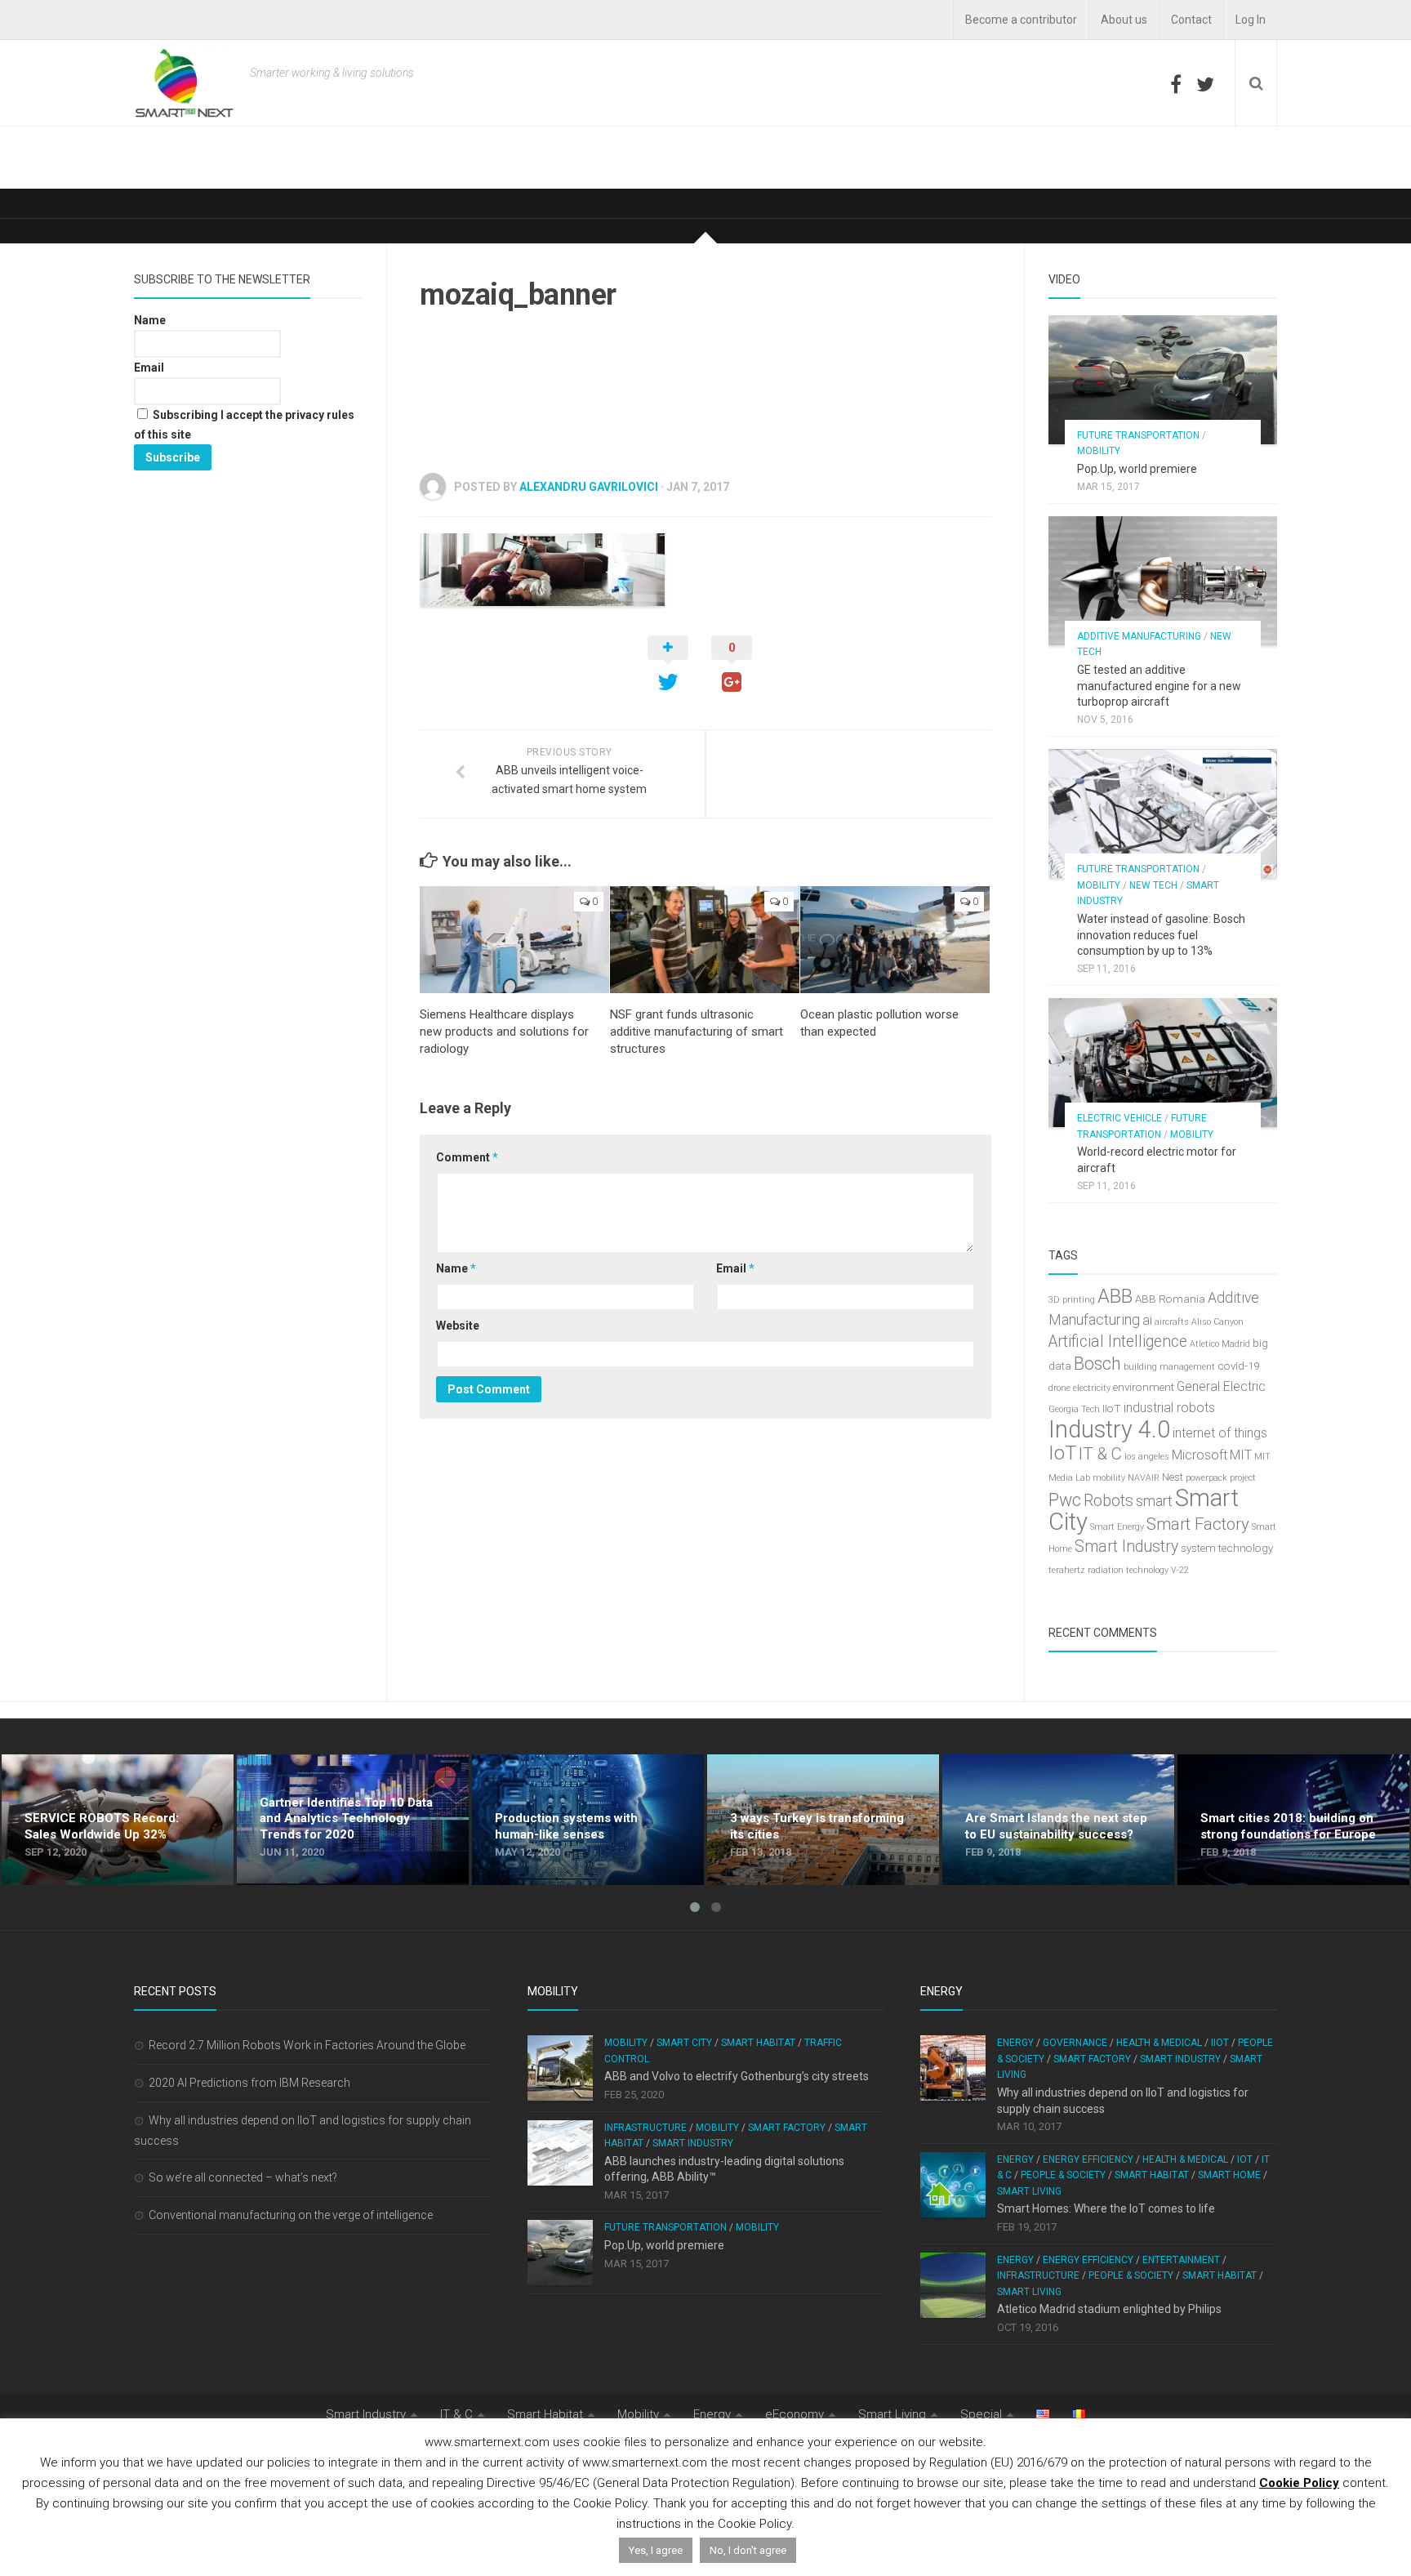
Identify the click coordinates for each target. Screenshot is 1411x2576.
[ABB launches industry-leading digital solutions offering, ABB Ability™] (560, 2153)
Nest (1173, 1477)
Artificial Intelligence (1118, 1341)
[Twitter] (1205, 84)
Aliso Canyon (1217, 1322)
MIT (1241, 1455)
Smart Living (1029, 2191)
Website (458, 1326)
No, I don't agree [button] (748, 2550)
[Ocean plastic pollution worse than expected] (895, 940)
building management (1169, 1367)
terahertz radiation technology (1108, 1570)
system (1198, 1548)
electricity (1092, 1388)
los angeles (1147, 1457)
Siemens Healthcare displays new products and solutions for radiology (504, 1032)
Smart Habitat (758, 2043)
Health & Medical (1159, 2043)
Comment (467, 1157)
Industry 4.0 (1109, 1429)
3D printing (1072, 1300)
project (1243, 1478)
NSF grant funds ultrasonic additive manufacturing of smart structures (697, 1032)
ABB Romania (1170, 1299)
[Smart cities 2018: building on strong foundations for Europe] (1293, 1820)
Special (981, 2414)
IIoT (1112, 1408)
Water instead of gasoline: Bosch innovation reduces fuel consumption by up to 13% (1161, 935)
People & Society (1063, 2175)
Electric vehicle (1119, 1118)
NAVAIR (1144, 1478)
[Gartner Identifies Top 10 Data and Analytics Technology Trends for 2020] (353, 1820)
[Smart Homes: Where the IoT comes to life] (953, 2185)
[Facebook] (1176, 84)
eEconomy (795, 2414)
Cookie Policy (1299, 2483)
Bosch (1097, 1364)
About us (1124, 20)
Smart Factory (1198, 1524)
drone (1059, 1388)
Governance (1075, 2043)
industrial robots (1169, 1408)
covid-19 (1238, 1366)
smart (1154, 1501)
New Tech (1153, 885)
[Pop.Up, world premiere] (1163, 380)
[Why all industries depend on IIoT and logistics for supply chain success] (953, 2068)
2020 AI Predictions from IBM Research (249, 2083)
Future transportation (1138, 435)
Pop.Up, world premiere (1137, 469)
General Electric (1221, 1386)
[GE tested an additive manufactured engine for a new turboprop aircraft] (1163, 581)
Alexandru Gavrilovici (589, 487)
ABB (1115, 1296)
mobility (1109, 1478)
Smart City (684, 2043)
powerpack (1206, 1478)
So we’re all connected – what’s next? (243, 2177)
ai (1147, 1320)
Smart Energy (1117, 1527)
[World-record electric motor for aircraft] (1163, 1063)
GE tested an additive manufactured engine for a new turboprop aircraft (1159, 686)
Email (735, 1268)
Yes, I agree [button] (656, 2550)
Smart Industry (1126, 1546)
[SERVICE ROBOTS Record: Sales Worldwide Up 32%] (118, 1820)
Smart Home (1229, 2175)
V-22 (1180, 1570)
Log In (1251, 20)
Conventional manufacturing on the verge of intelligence (291, 2215)
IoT (1062, 1453)
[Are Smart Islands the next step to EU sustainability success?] (1058, 1820)
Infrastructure (645, 2128)
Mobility (1099, 451)
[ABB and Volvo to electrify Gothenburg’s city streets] (560, 2068)
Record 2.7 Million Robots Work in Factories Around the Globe (307, 2045)
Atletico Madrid (1220, 1344)
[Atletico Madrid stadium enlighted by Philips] (953, 2285)
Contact (1191, 20)
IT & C (1100, 1454)
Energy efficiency (1088, 2159)
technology (1246, 1548)
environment (1144, 1387)
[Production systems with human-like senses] (588, 1820)
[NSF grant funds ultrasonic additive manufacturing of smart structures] (705, 940)
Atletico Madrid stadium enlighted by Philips (1109, 2309)
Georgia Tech (1074, 1409)
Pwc (1065, 1500)
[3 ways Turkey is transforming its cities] (823, 1820)
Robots (1108, 1501)
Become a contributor (1021, 20)
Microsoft (1200, 1455)
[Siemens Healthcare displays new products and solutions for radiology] (514, 940)
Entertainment (1181, 2260)
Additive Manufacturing (1139, 636)
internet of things (1220, 1433)
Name (456, 1268)
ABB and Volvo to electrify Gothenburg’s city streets (737, 2076)
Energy (1015, 2043)
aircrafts (1172, 1322)
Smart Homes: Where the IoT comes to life (1106, 2208)
